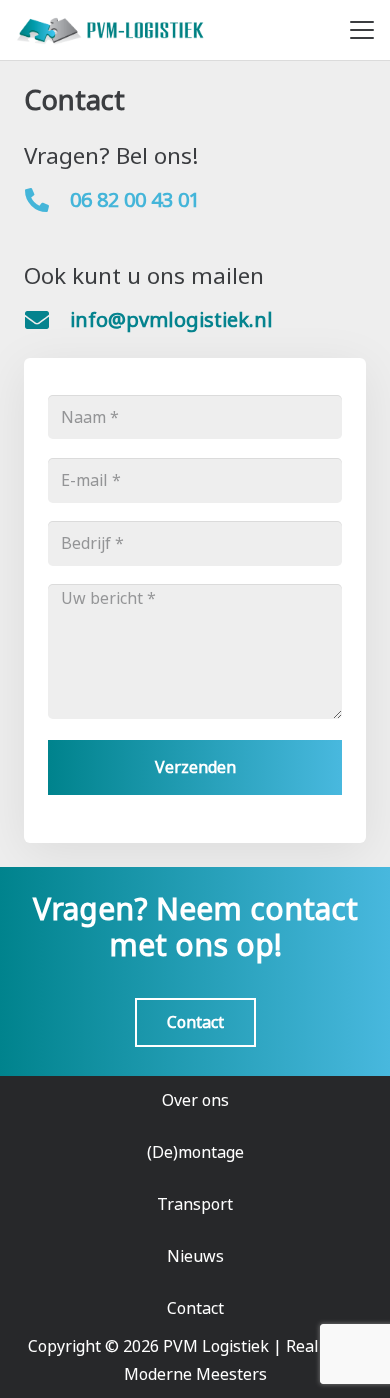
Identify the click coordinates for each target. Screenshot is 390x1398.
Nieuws (195, 1256)
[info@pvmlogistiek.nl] (47, 320)
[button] (362, 30)
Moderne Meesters (195, 1374)
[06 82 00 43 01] (47, 200)
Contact (195, 1308)
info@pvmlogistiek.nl (171, 319)
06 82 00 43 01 (135, 199)
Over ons (195, 1100)
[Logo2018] (112, 30)
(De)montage (195, 1152)
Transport (195, 1204)
